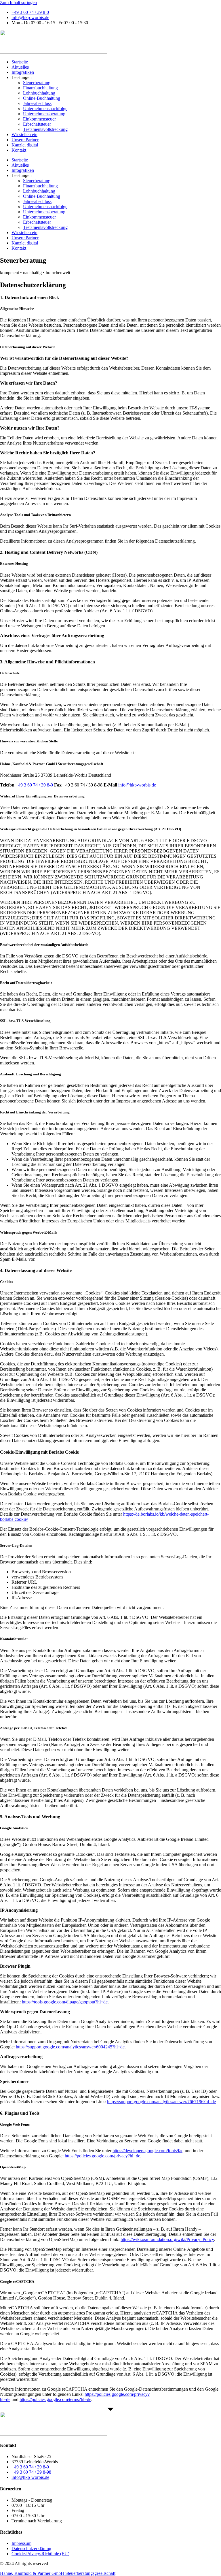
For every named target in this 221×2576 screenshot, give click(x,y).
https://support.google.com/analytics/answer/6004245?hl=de (70, 2047)
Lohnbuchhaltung (39, 93)
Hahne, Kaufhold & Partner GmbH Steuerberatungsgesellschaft (58, 2573)
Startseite (20, 62)
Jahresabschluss (37, 103)
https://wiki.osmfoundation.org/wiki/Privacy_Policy (167, 2239)
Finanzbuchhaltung (40, 88)
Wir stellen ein (24, 134)
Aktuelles (20, 67)
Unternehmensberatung (44, 114)
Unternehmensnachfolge (45, 109)
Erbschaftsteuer (37, 124)
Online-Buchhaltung (42, 98)
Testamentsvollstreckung (45, 129)
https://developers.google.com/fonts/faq (148, 2151)
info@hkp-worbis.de (137, 785)
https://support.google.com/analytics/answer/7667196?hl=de (161, 2102)
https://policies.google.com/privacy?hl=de (102, 2156)
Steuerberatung (37, 83)
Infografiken (23, 72)
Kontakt (19, 150)
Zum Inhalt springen (18, 2)
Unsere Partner (25, 140)
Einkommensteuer (39, 119)
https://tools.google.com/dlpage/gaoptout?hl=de (65, 2002)
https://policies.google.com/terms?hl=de (55, 2399)
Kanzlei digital (25, 145)
